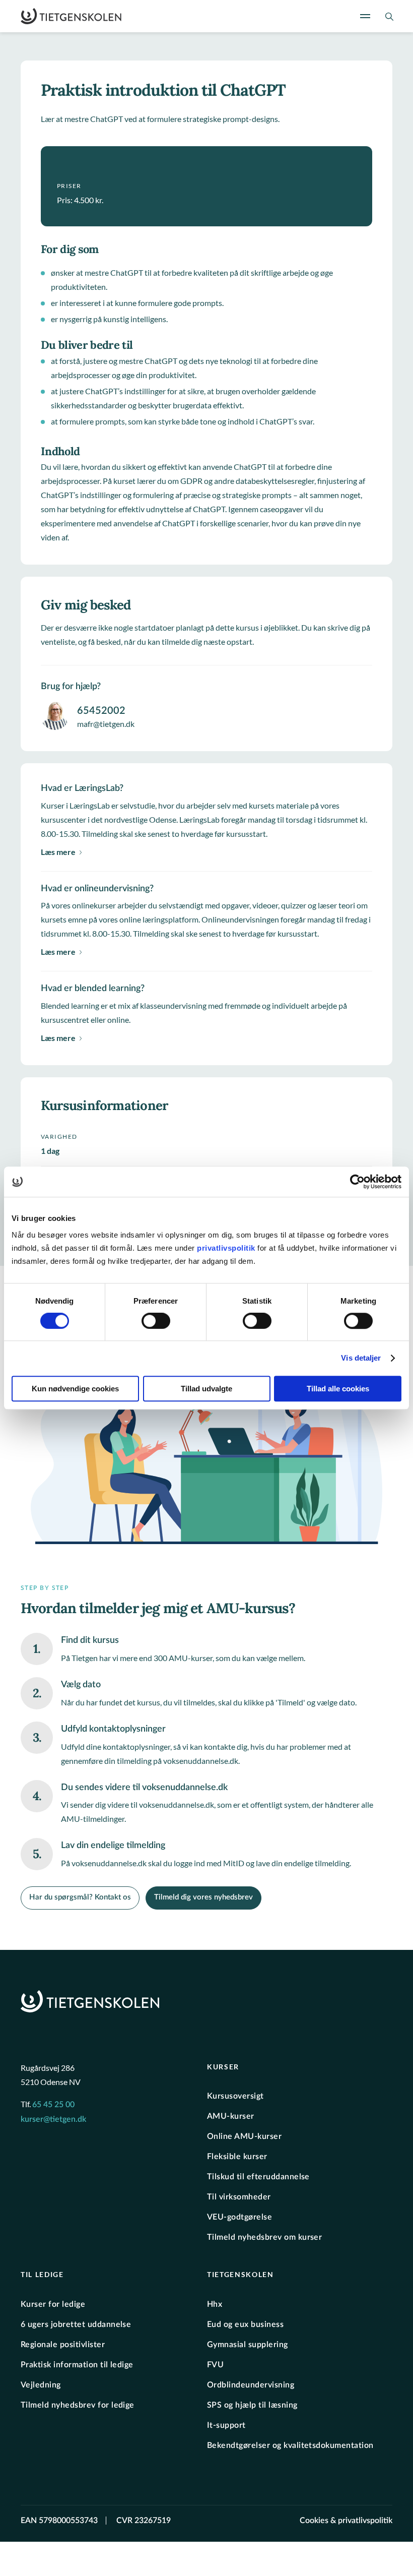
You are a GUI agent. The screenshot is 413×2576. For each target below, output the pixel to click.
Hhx (215, 2304)
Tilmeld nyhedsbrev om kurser (264, 2237)
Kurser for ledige (53, 2304)
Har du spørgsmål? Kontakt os (80, 1897)
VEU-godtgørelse (239, 2217)
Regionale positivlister (63, 2345)
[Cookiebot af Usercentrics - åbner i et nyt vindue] (357, 1182)
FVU (215, 2365)
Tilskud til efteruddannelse (258, 2177)
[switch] (156, 1321)
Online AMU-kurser (244, 2136)
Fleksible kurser (237, 2157)
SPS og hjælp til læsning (252, 2405)
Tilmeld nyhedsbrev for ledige (78, 2405)
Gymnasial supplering (248, 2345)
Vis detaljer (361, 1358)
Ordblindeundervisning (251, 2385)
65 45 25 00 (53, 2105)
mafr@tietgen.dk (106, 724)
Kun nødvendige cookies (75, 1389)
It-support (226, 2425)
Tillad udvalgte (206, 1389)
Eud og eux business (245, 2324)
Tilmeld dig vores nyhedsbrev (203, 1897)
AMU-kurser (231, 2116)
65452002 (101, 711)
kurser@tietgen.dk (53, 2119)
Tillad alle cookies (338, 1389)
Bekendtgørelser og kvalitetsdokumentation (290, 2445)
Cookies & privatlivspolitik (346, 2521)
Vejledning (41, 2385)
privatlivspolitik (227, 1248)
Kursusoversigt (235, 2096)
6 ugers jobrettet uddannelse (76, 2324)
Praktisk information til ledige (77, 2365)
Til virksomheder (239, 2197)
